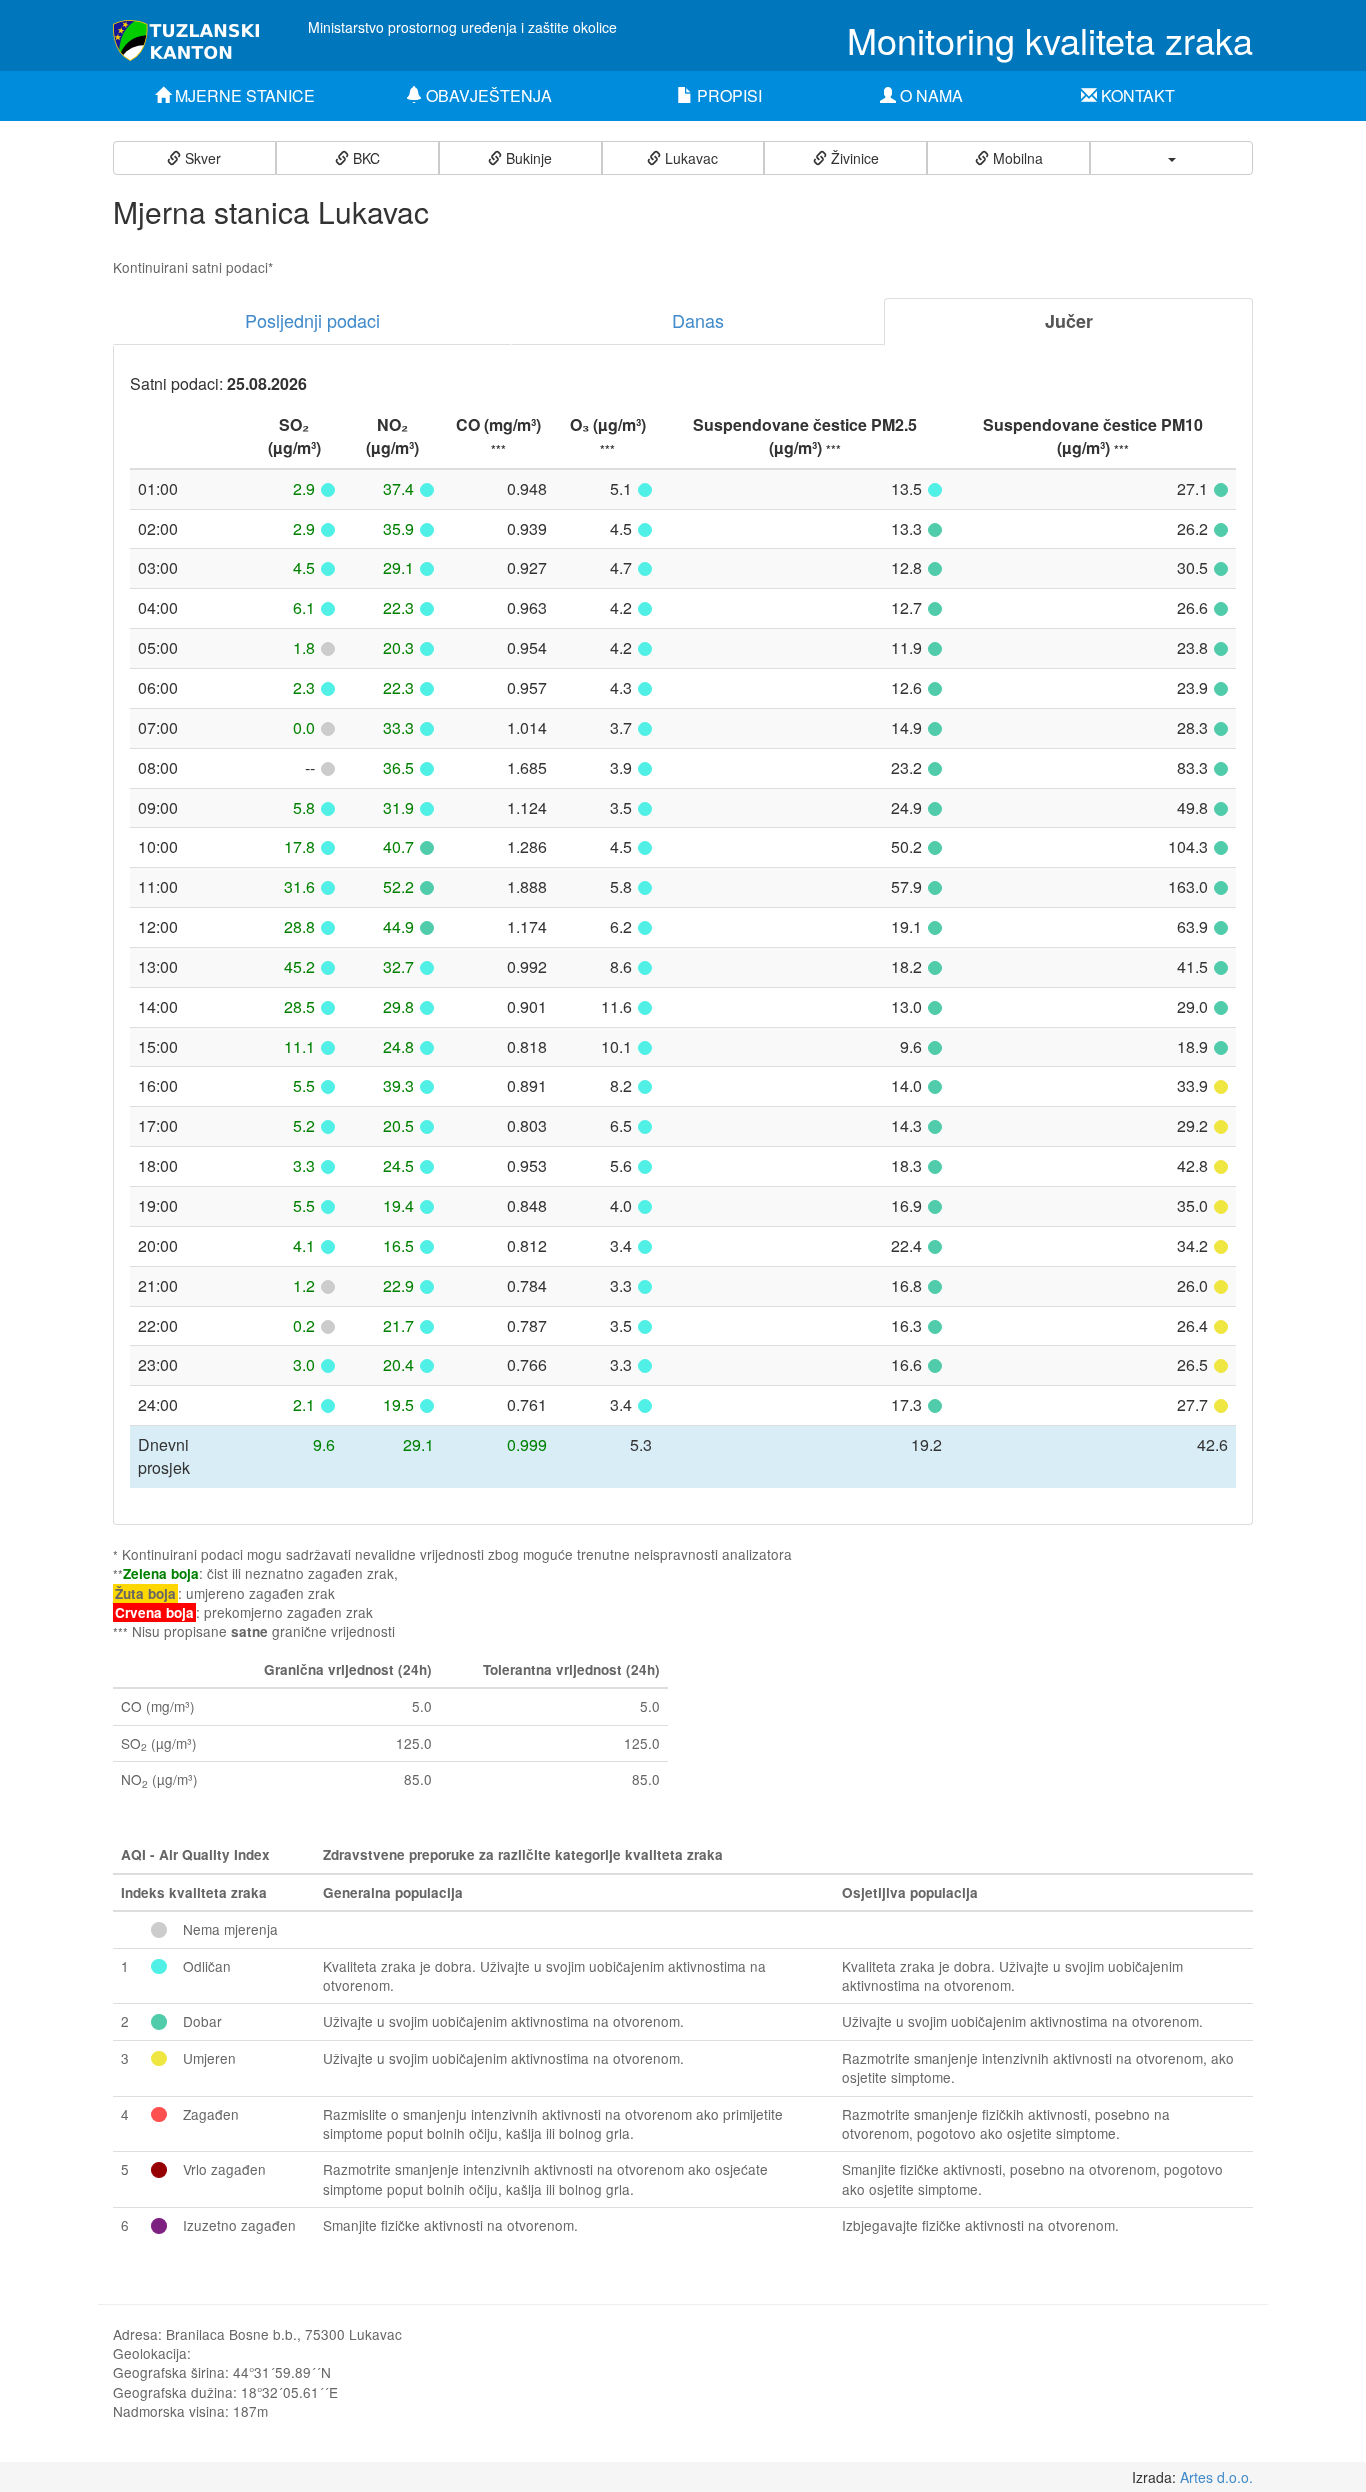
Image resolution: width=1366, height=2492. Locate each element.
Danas (698, 320)
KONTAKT (1136, 95)
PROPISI (727, 95)
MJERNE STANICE (243, 95)
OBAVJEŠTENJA (487, 95)
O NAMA (929, 95)
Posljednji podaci (312, 320)
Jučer (1069, 321)
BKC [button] (364, 158)
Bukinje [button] (527, 158)
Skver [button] (201, 158)
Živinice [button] (853, 158)
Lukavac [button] (689, 158)
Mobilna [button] (1016, 158)
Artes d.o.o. (1216, 2477)
